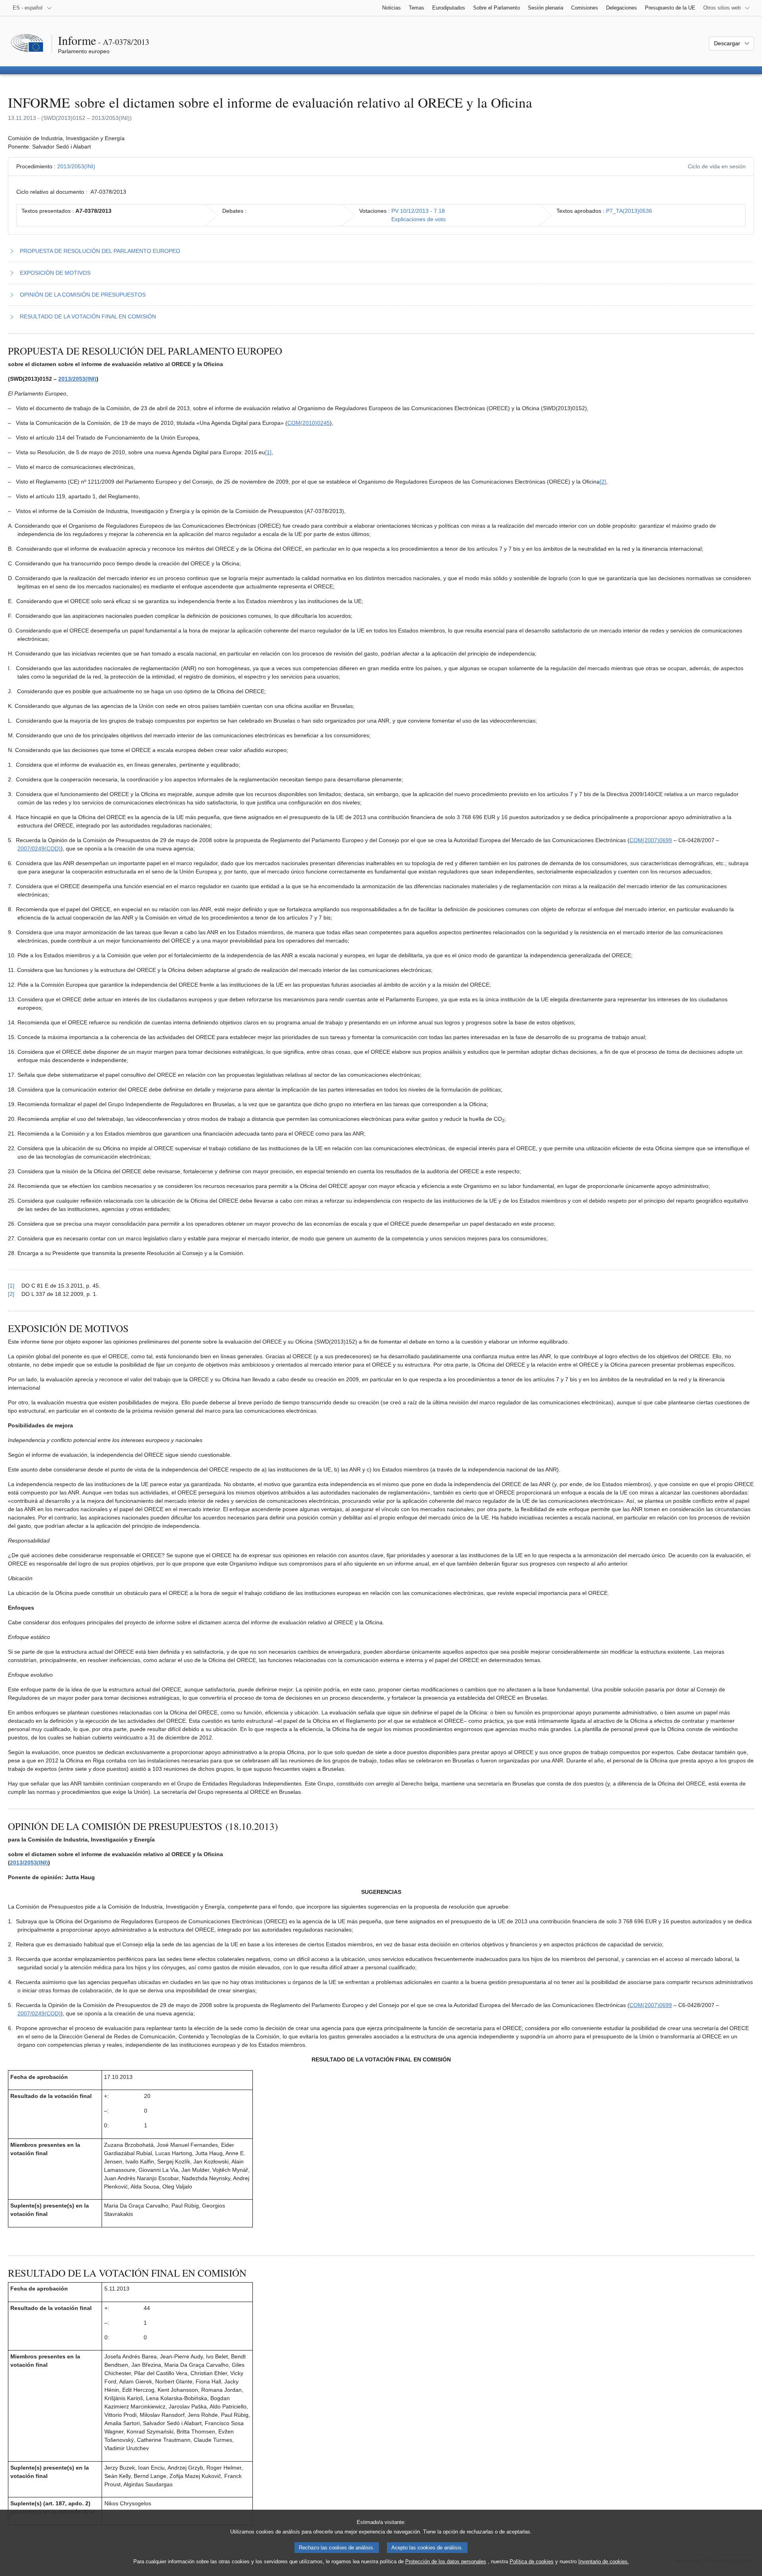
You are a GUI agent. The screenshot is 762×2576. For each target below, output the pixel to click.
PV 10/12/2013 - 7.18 (418, 211)
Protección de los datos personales (446, 2562)
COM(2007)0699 (651, 840)
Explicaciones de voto (419, 219)
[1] (268, 452)
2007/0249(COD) (39, 848)
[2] (603, 482)
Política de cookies (532, 2562)
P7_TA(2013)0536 (629, 211)
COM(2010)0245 (309, 423)
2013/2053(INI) (76, 166)
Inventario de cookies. (604, 2562)
